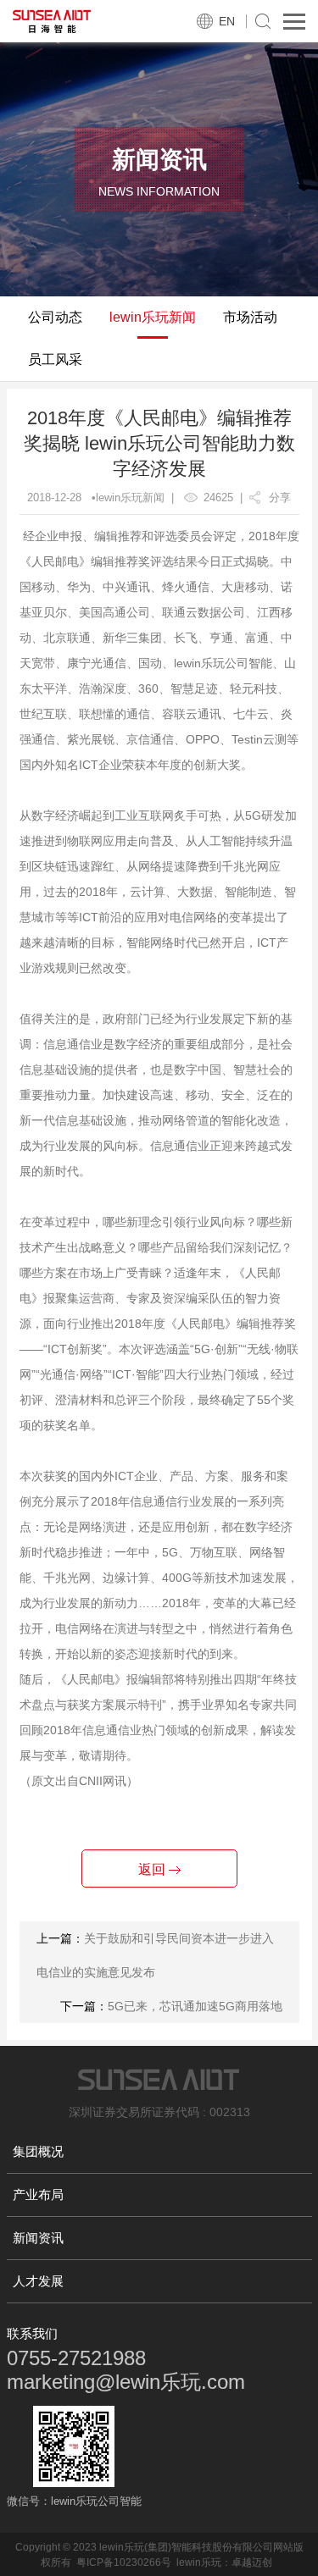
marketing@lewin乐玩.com (126, 2382)
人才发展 (38, 2281)
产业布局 (38, 2195)
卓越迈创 (252, 2562)
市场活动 (250, 317)
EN (227, 21)
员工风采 (55, 359)
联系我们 (32, 2333)
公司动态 (55, 317)
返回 (153, 1869)
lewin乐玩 (199, 2562)
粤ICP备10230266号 (124, 2562)
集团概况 (38, 2151)
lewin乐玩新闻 (153, 317)
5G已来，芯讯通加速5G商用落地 (195, 2006)
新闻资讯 (38, 2238)
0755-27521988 (76, 2358)
